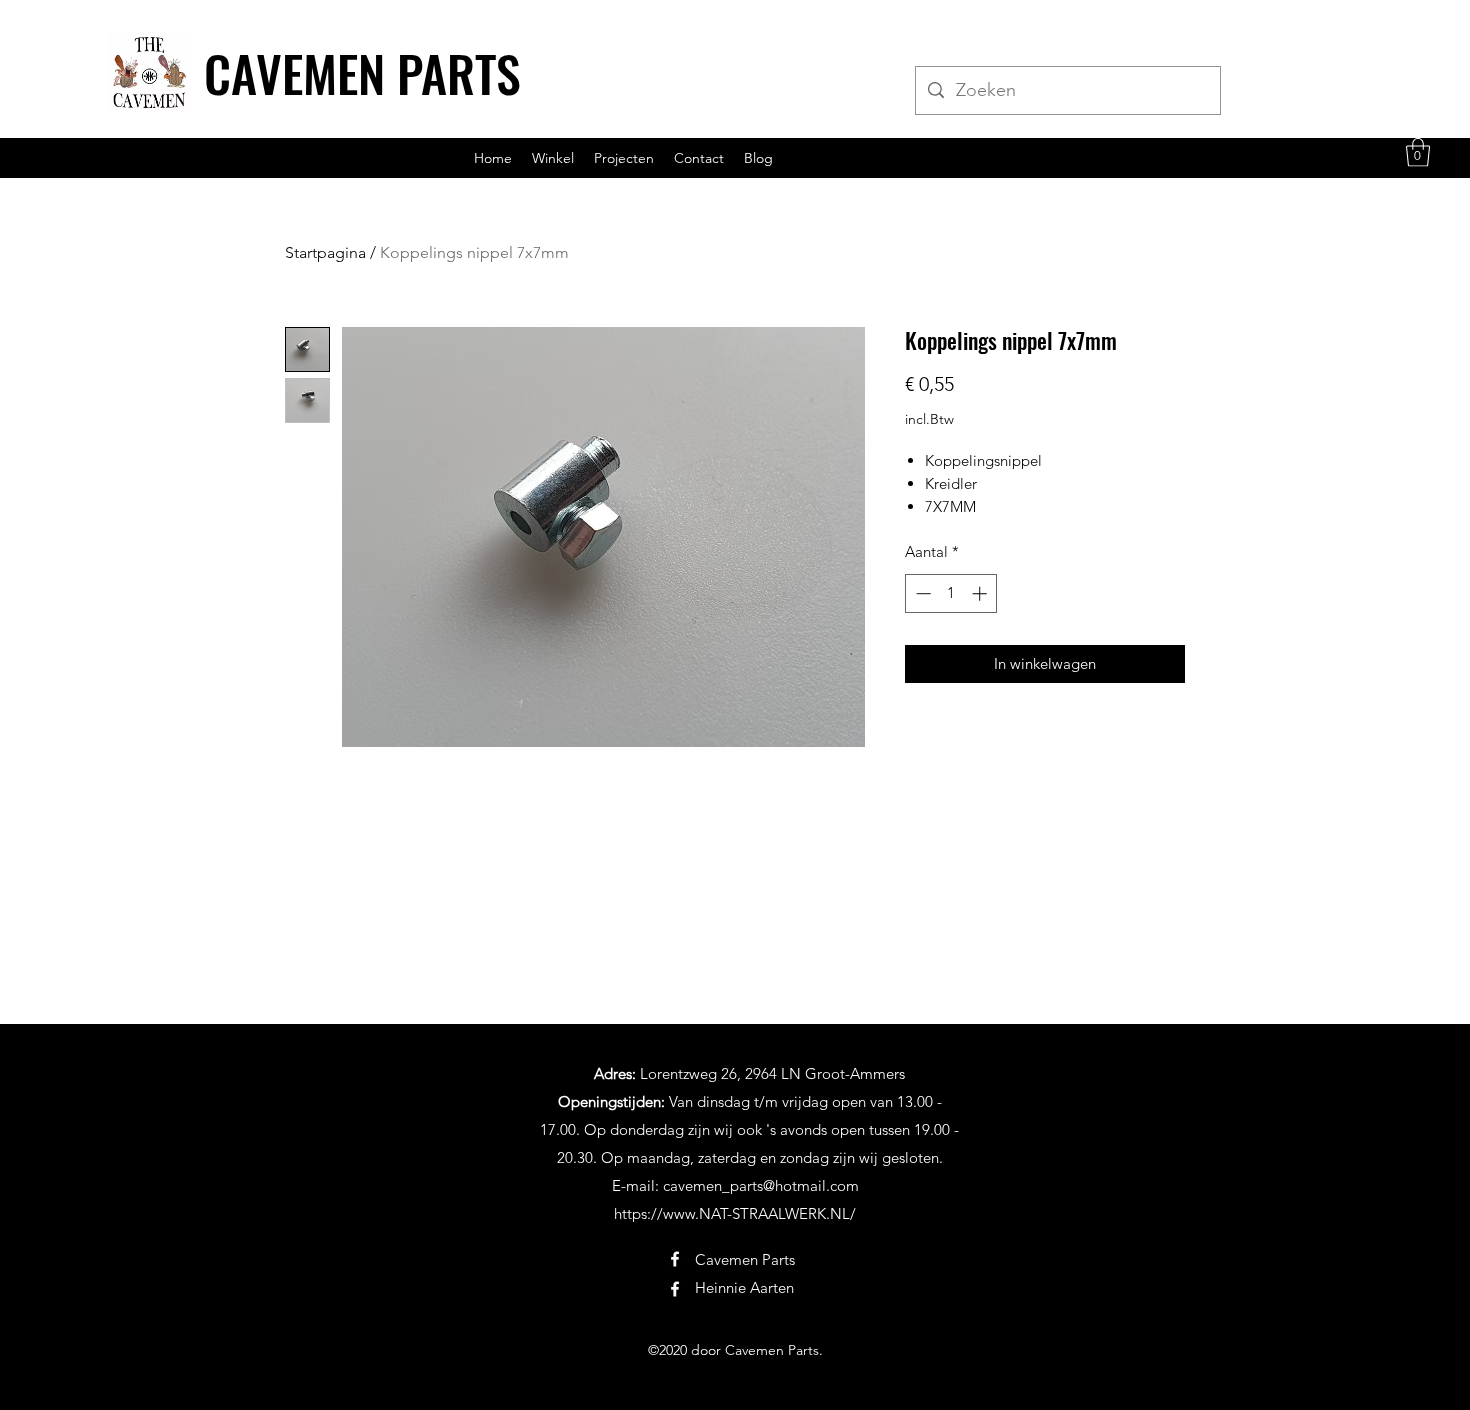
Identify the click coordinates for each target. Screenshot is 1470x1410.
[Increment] (981, 593)
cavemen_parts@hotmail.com (761, 1185)
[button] (1418, 152)
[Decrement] (921, 593)
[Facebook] (675, 1259)
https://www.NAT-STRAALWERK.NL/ (735, 1213)
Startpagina (325, 252)
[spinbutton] (951, 593)
